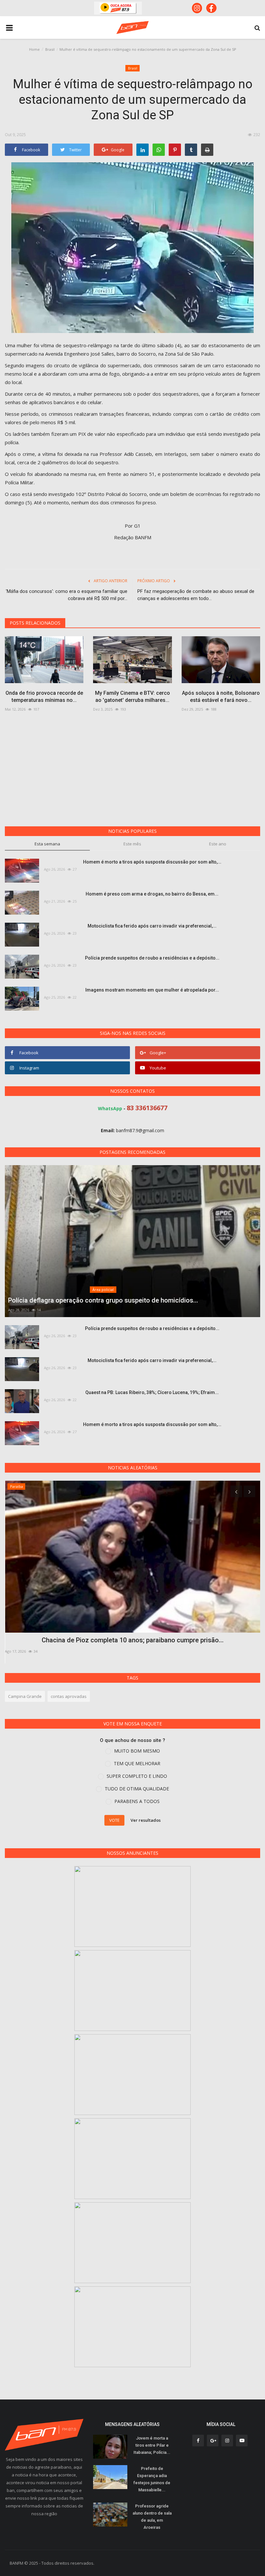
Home (34, 49)
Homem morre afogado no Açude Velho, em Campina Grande (132, 1640)
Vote (114, 1820)
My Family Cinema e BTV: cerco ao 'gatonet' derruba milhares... (132, 697)
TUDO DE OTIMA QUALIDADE (137, 1789)
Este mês (132, 844)
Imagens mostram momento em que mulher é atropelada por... (152, 990)
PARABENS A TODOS (137, 1801)
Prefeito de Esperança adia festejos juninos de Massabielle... (152, 2479)
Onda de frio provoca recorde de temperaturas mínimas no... (44, 697)
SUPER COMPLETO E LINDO (137, 1776)
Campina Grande (25, 1696)
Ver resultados (146, 1820)
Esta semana (47, 844)
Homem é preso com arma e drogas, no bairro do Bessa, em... (152, 894)
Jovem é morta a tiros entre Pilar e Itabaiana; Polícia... (152, 2445)
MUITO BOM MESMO (137, 1751)
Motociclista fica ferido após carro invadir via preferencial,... (152, 926)
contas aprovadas (69, 1696)
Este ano (218, 844)
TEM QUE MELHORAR (137, 1763)
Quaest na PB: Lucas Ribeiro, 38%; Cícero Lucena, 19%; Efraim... (152, 1392)
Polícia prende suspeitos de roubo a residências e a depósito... (152, 958)
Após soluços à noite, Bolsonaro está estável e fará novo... (221, 697)
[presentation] (236, 1491)
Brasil (50, 49)
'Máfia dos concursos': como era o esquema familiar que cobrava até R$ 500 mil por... (67, 595)
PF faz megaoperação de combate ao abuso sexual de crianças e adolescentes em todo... (196, 595)
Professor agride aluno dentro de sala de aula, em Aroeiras (152, 2517)
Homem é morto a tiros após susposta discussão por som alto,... (152, 862)
